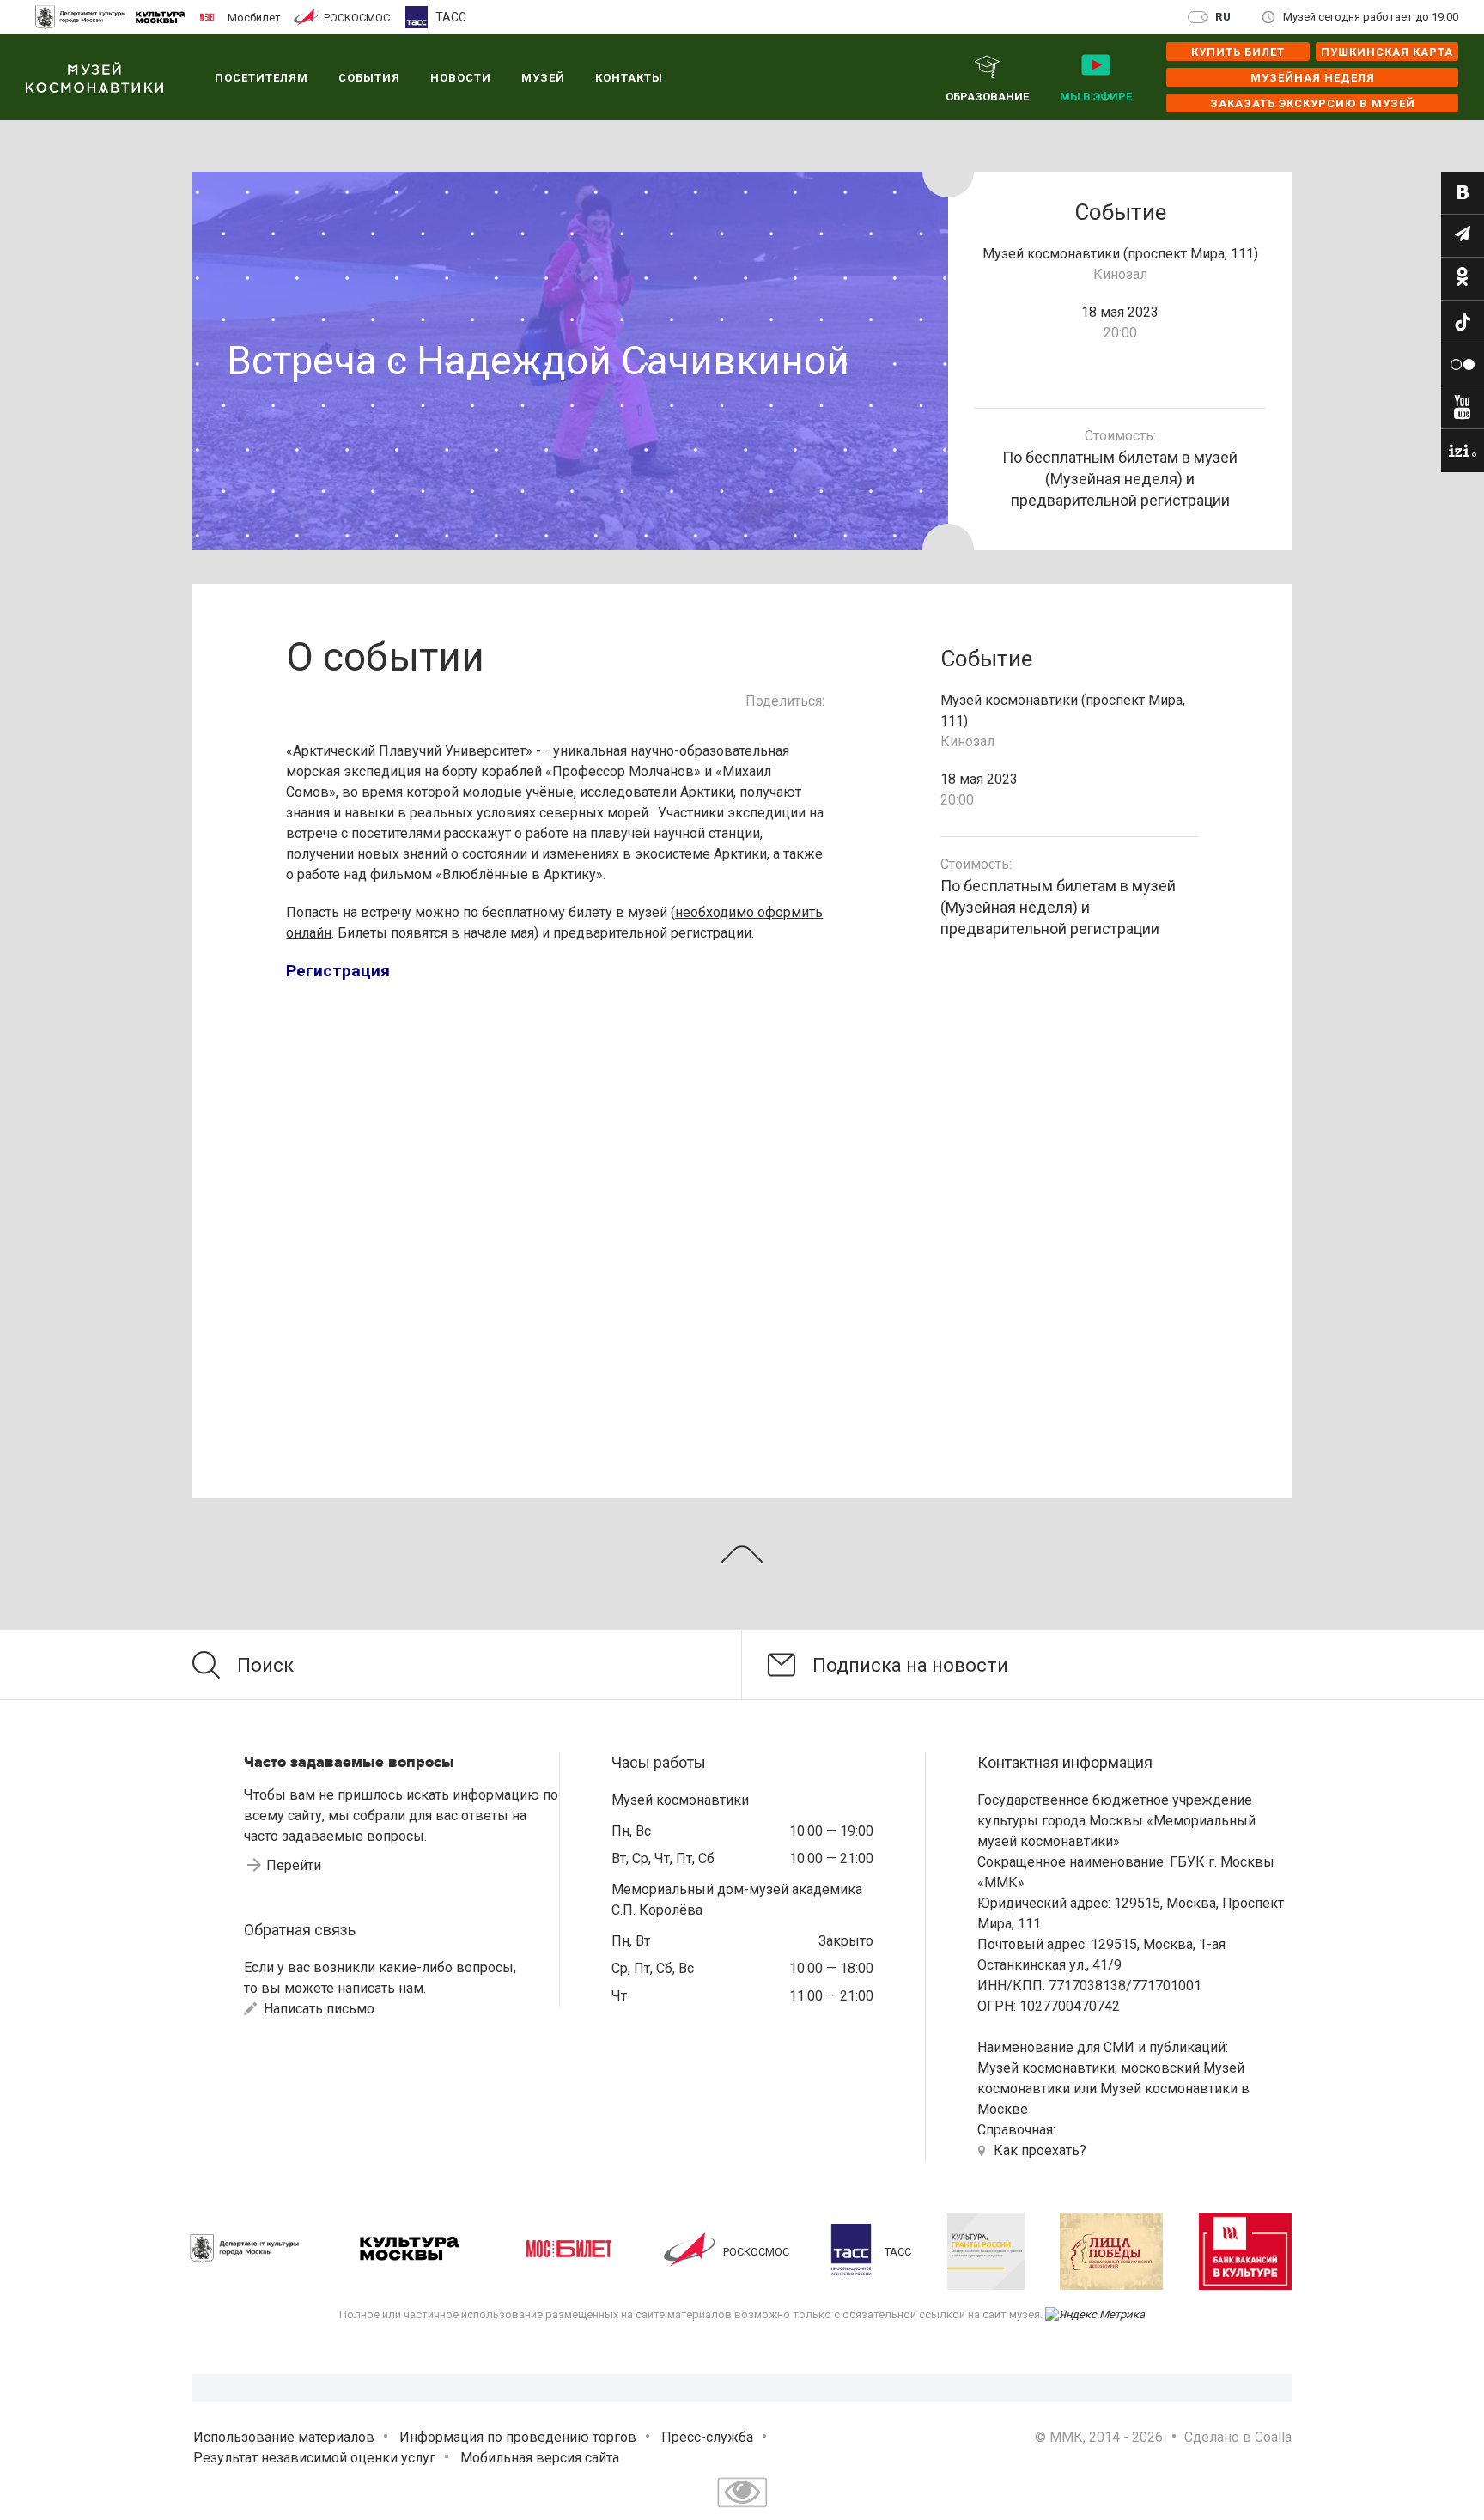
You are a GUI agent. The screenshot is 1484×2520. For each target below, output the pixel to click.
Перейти (294, 1865)
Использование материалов (284, 2437)
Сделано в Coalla (1238, 2437)
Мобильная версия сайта (540, 2458)
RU (1223, 17)
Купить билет (1238, 52)
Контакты (629, 78)
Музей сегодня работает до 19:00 (1371, 17)
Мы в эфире (1096, 97)
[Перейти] (1463, 193)
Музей (543, 78)
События (369, 78)
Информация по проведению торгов (518, 2437)
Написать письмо (317, 2009)
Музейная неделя (1313, 78)
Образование (987, 97)
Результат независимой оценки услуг (314, 2458)
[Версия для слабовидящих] (742, 2509)
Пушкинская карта (1387, 52)
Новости (461, 78)
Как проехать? (1040, 2150)
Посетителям (262, 78)
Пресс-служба (707, 2437)
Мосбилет (254, 17)
